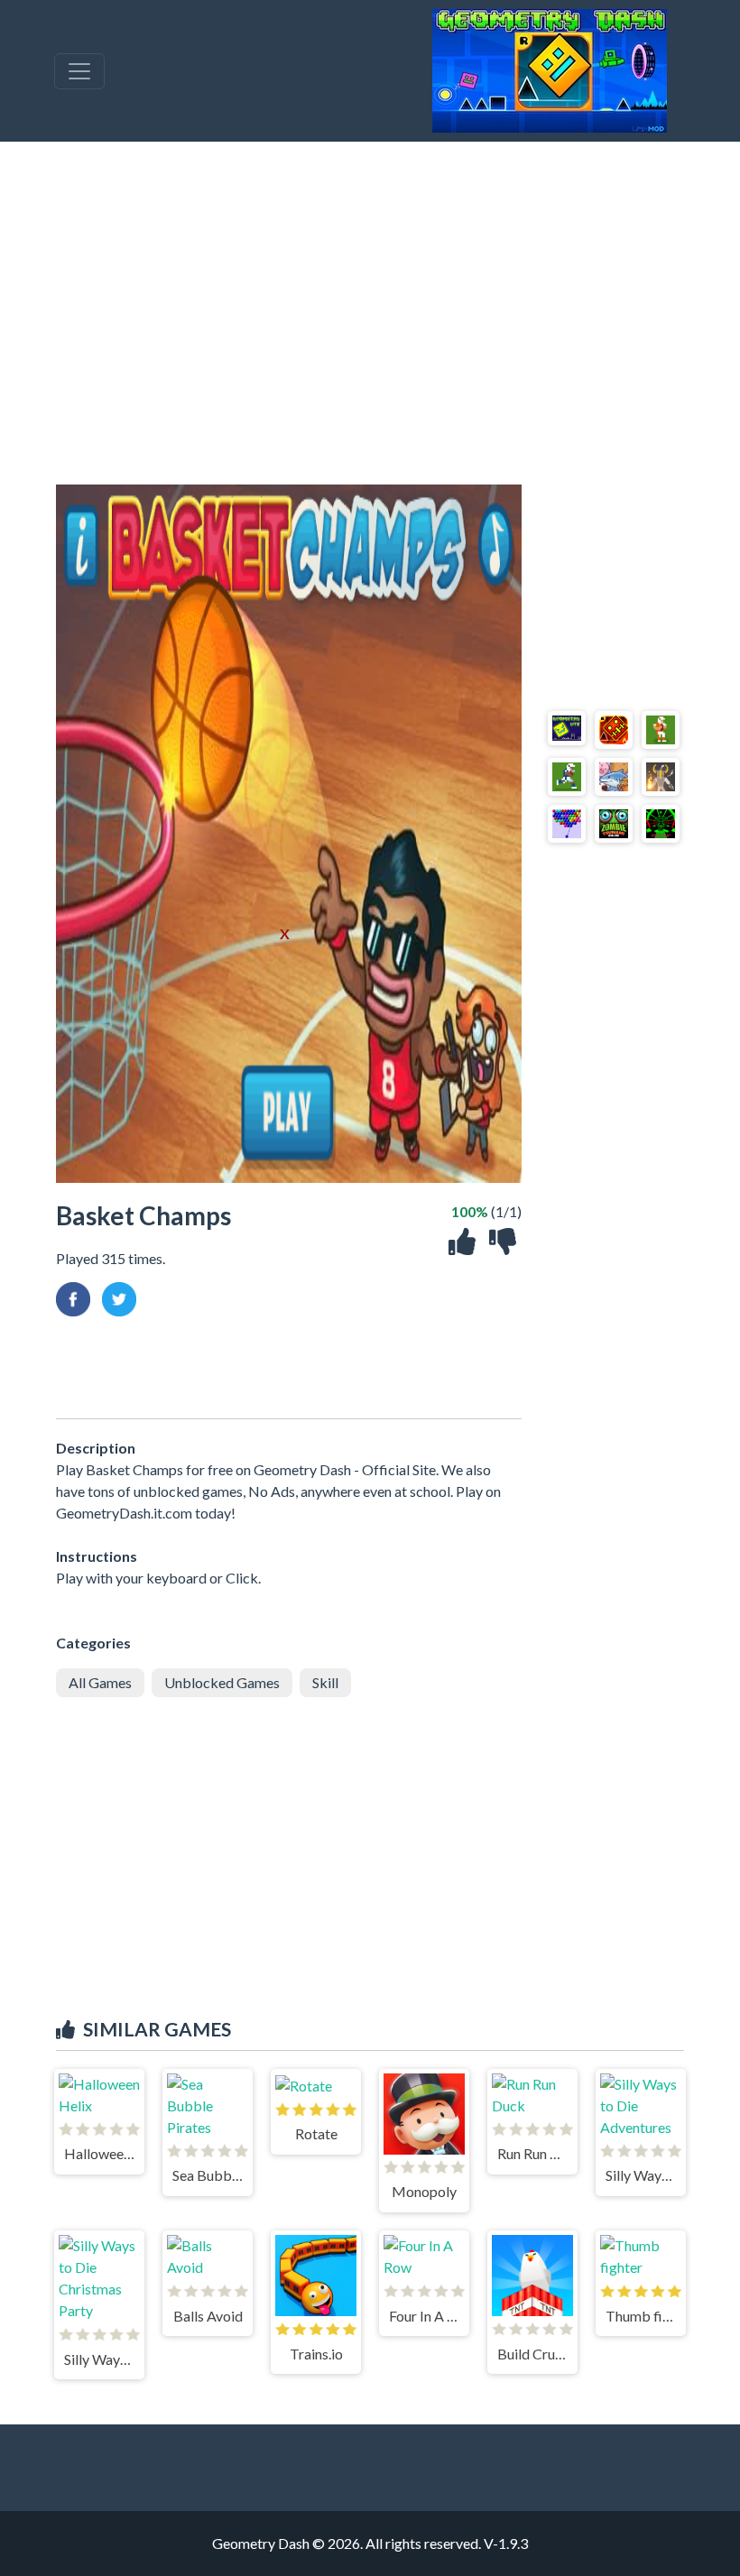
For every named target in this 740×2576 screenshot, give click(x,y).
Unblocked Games (222, 1682)
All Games (100, 1682)
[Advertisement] (370, 313)
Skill (325, 1682)
